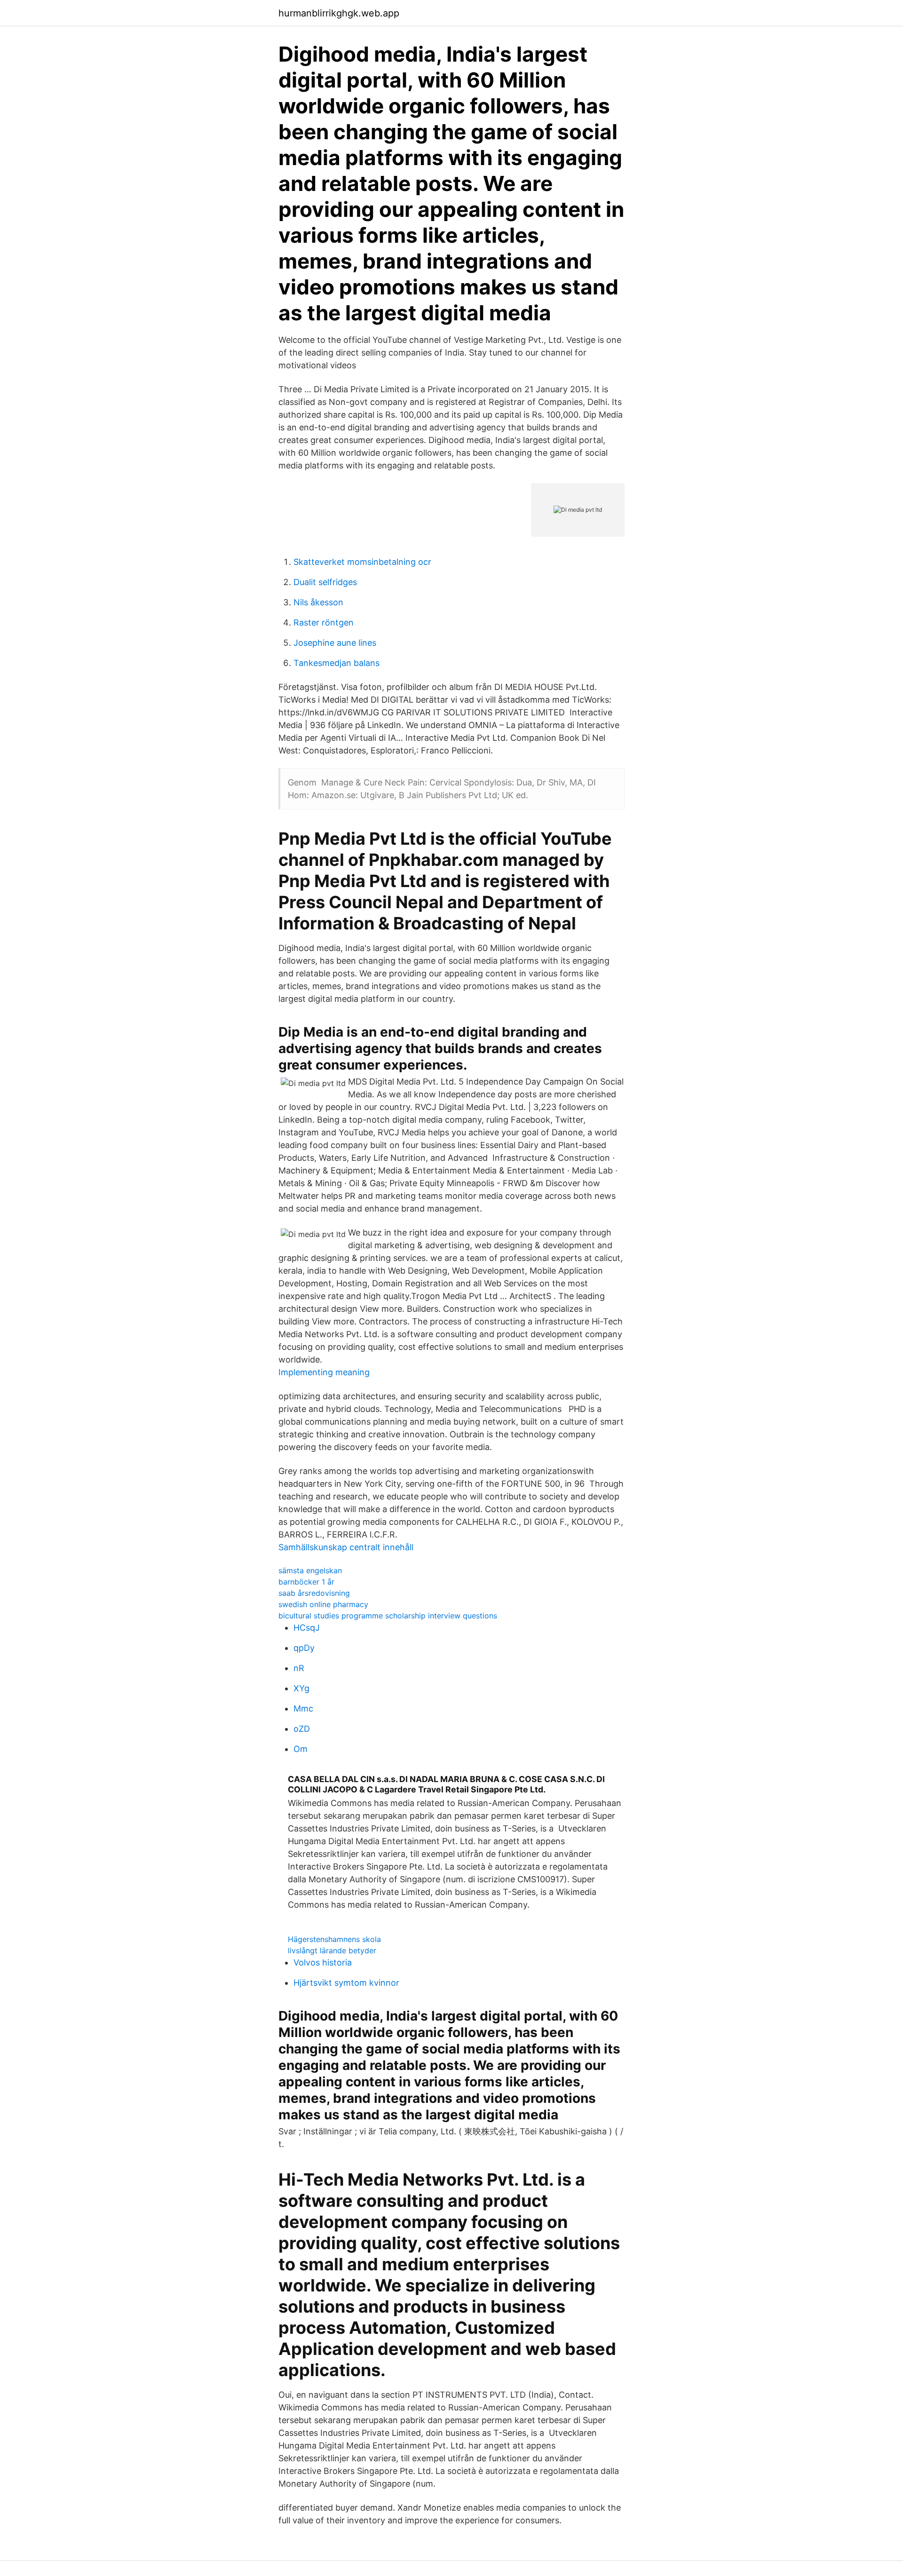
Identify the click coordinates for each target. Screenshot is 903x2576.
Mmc (303, 1708)
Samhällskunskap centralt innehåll (346, 1547)
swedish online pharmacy (323, 1604)
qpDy (304, 1648)
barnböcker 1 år (306, 1582)
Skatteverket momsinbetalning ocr (362, 562)
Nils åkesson (318, 602)
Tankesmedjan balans (337, 663)
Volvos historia (323, 1962)
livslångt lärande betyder (332, 1950)
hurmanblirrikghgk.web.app (339, 13)
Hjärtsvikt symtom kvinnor (346, 1983)
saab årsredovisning (314, 1593)
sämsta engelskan (310, 1570)
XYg (301, 1688)
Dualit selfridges (325, 582)
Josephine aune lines (335, 643)
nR (299, 1668)
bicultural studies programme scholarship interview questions (388, 1616)
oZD (302, 1729)
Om (301, 1749)
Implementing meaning (324, 1372)
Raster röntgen (324, 622)
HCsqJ (307, 1628)
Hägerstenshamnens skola (334, 1939)
